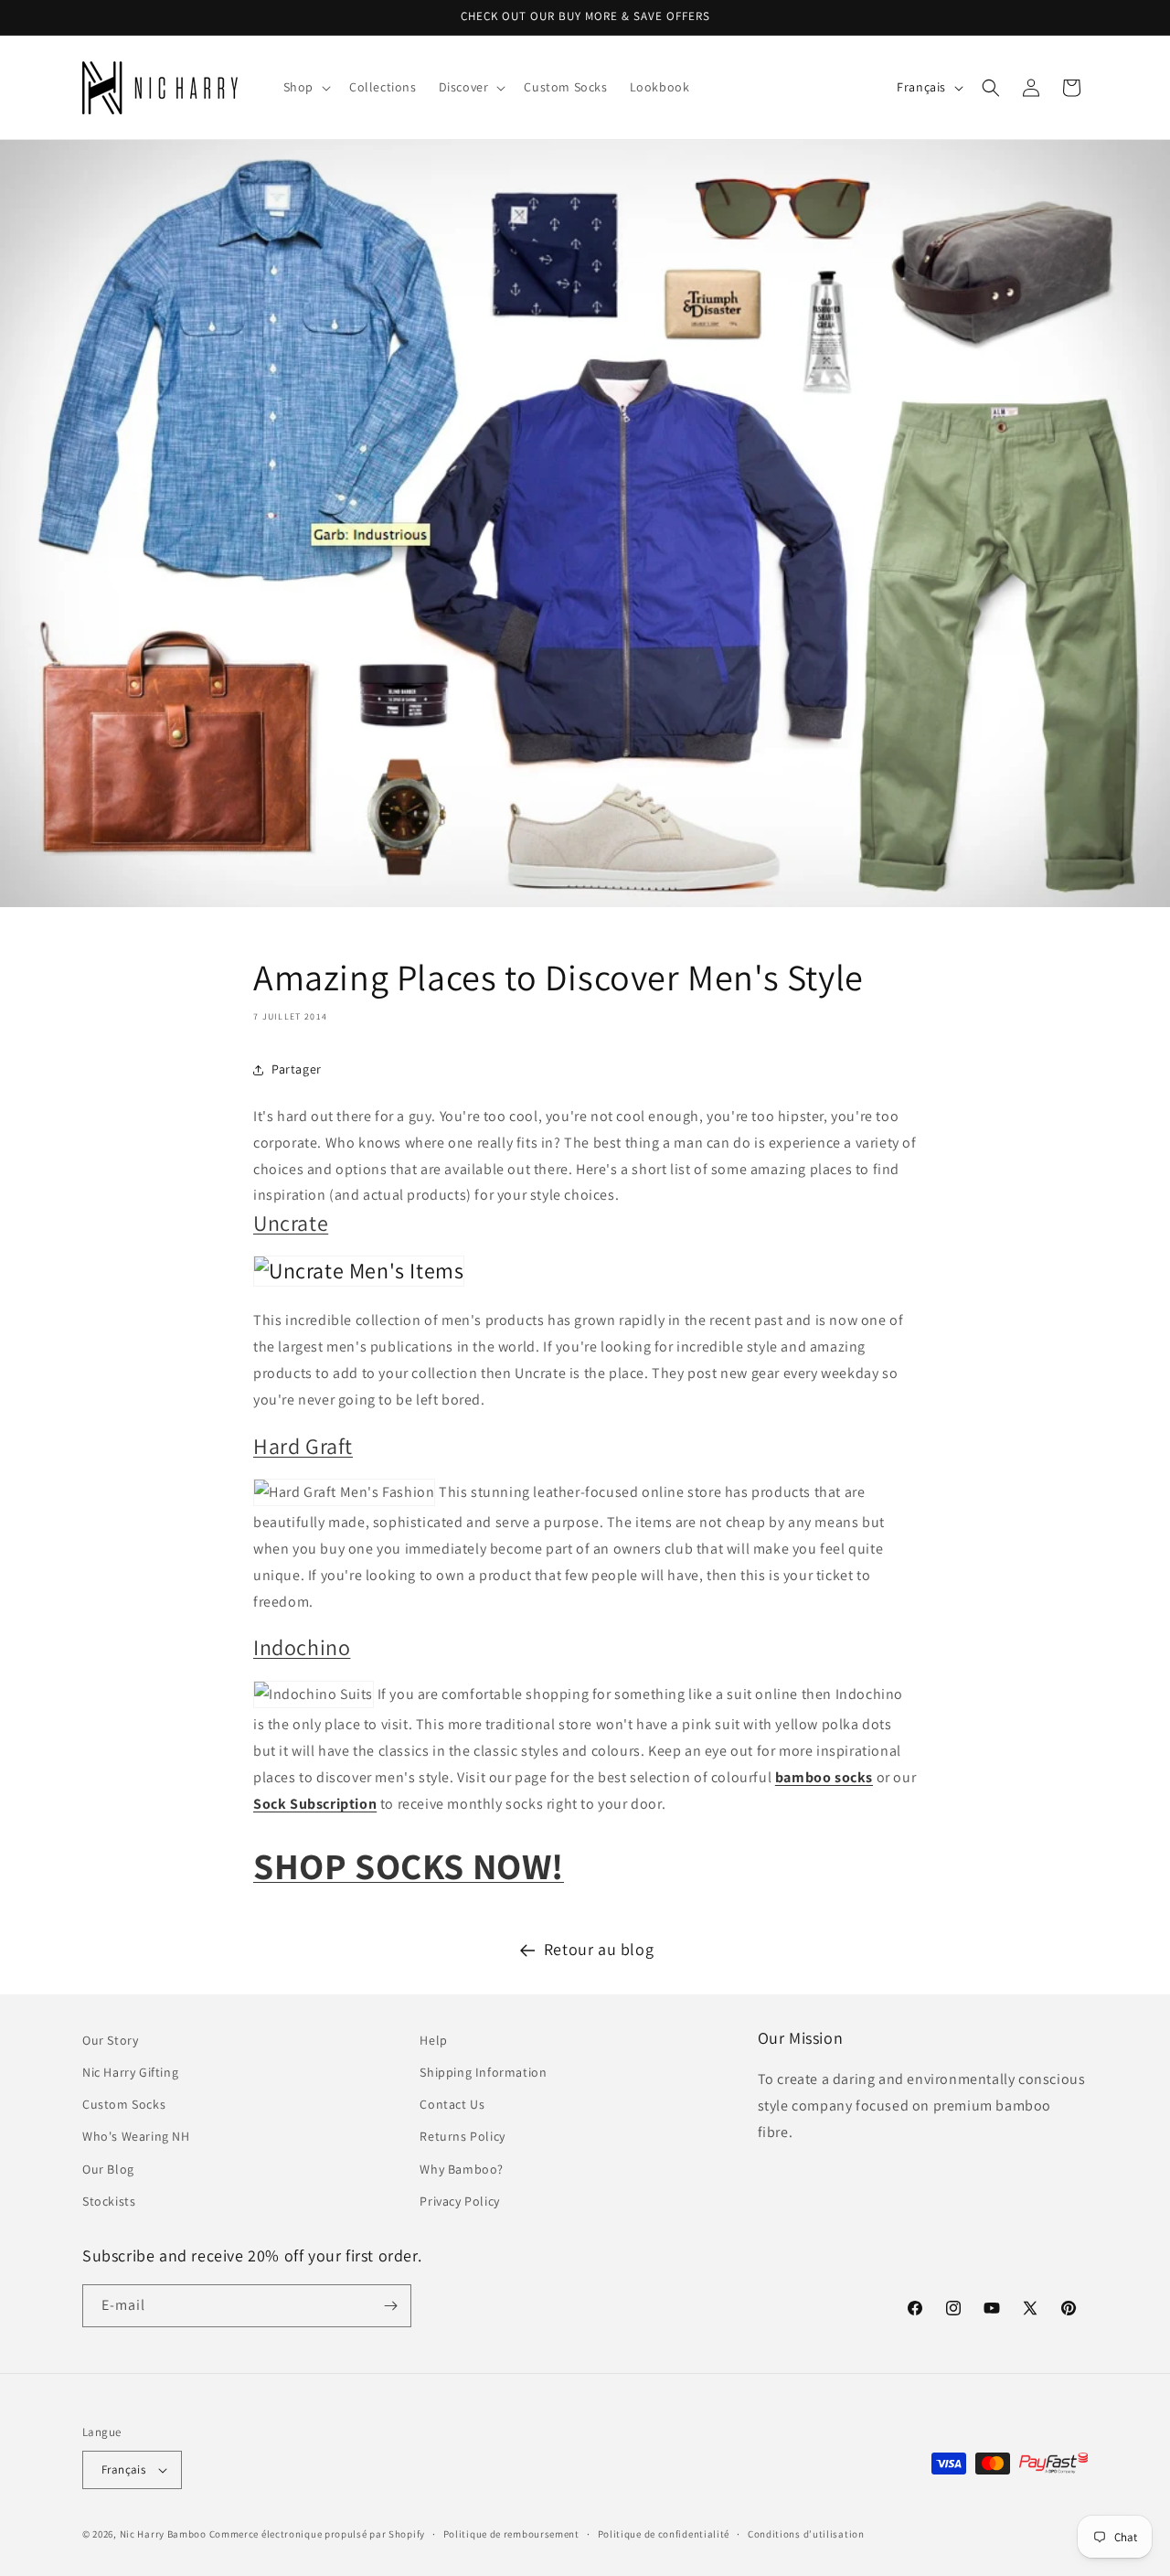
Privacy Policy (459, 2201)
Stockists (109, 2201)
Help (433, 2040)
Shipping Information (483, 2072)
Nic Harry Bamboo (163, 2534)
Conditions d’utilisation (806, 2534)
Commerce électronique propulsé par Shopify (317, 2534)
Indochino (302, 1647)
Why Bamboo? (462, 2169)
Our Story (110, 2040)
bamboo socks (824, 1777)
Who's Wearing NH (136, 2136)
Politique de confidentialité (664, 2534)
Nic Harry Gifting (130, 2072)
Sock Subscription (315, 1804)
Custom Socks (124, 2104)
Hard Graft (303, 1446)
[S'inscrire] (390, 2306)
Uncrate (291, 1223)
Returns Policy (462, 2136)
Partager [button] (297, 1069)
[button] (305, 87)
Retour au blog (599, 1949)
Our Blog (108, 2169)
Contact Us (452, 2104)
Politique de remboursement (511, 2534)
